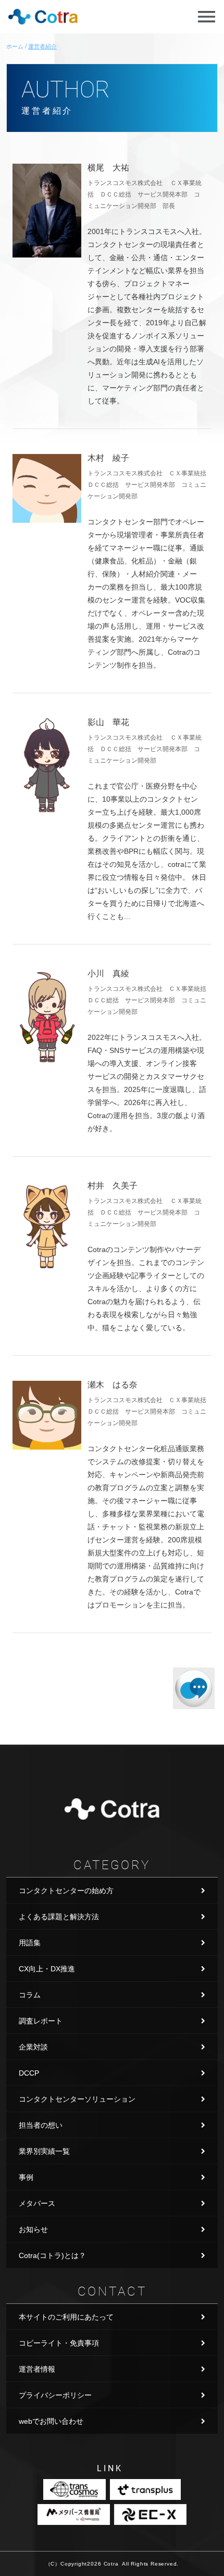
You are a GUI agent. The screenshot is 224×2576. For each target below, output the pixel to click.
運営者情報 (37, 2369)
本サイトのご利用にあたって (66, 2317)
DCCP (29, 2073)
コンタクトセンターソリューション (77, 2099)
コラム (30, 1995)
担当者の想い (41, 2125)
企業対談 (33, 2047)
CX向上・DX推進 (47, 1969)
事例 (26, 2177)
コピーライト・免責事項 (59, 2343)
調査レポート (41, 2021)
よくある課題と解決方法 (59, 1917)
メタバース (37, 2203)
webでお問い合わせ (51, 2421)
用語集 (30, 1943)
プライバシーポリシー (55, 2395)
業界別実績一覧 (44, 2151)
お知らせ (33, 2229)
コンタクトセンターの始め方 (66, 1891)
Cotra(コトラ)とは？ (52, 2255)
